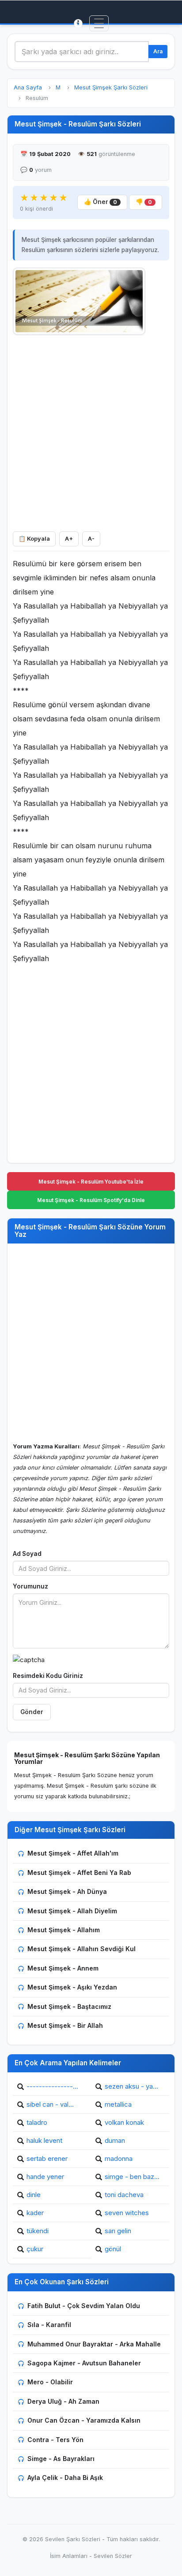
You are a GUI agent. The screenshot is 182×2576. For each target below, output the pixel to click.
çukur (35, 2249)
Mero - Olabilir (50, 2382)
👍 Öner (100, 202)
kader (35, 2213)
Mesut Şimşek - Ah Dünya (67, 1891)
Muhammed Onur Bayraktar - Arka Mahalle (94, 2344)
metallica (118, 2104)
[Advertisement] (91, 431)
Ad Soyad (27, 1554)
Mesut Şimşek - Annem (63, 1968)
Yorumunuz (30, 1586)
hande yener (45, 2177)
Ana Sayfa (28, 87)
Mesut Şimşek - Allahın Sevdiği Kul (82, 1949)
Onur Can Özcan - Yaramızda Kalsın (84, 2420)
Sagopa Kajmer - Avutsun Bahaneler (84, 2363)
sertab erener (47, 2158)
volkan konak (124, 2122)
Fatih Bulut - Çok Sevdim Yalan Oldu (84, 2306)
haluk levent (44, 2140)
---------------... (52, 2086)
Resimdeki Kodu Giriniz (48, 1676)
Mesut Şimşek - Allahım (64, 1930)
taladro (37, 2122)
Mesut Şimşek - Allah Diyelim (72, 1911)
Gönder (32, 1712)
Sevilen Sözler (113, 2556)
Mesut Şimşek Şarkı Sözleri (111, 87)
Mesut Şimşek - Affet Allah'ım (73, 1853)
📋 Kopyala (34, 539)
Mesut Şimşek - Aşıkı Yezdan (72, 1987)
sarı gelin (118, 2231)
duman (115, 2140)
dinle (34, 2195)
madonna (119, 2158)
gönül (113, 2249)
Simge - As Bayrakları (61, 2459)
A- (91, 539)
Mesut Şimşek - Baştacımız (69, 2006)
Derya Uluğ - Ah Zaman (63, 2401)
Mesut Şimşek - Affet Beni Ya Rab (79, 1873)
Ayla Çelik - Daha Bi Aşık (65, 2478)
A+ (69, 539)
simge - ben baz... (132, 2177)
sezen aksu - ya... (131, 2086)
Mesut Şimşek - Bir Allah (65, 2025)
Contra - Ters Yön (55, 2440)
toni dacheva (124, 2195)
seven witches (127, 2213)
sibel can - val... (50, 2104)
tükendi (38, 2231)
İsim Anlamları (69, 2556)
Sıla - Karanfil (49, 2325)
